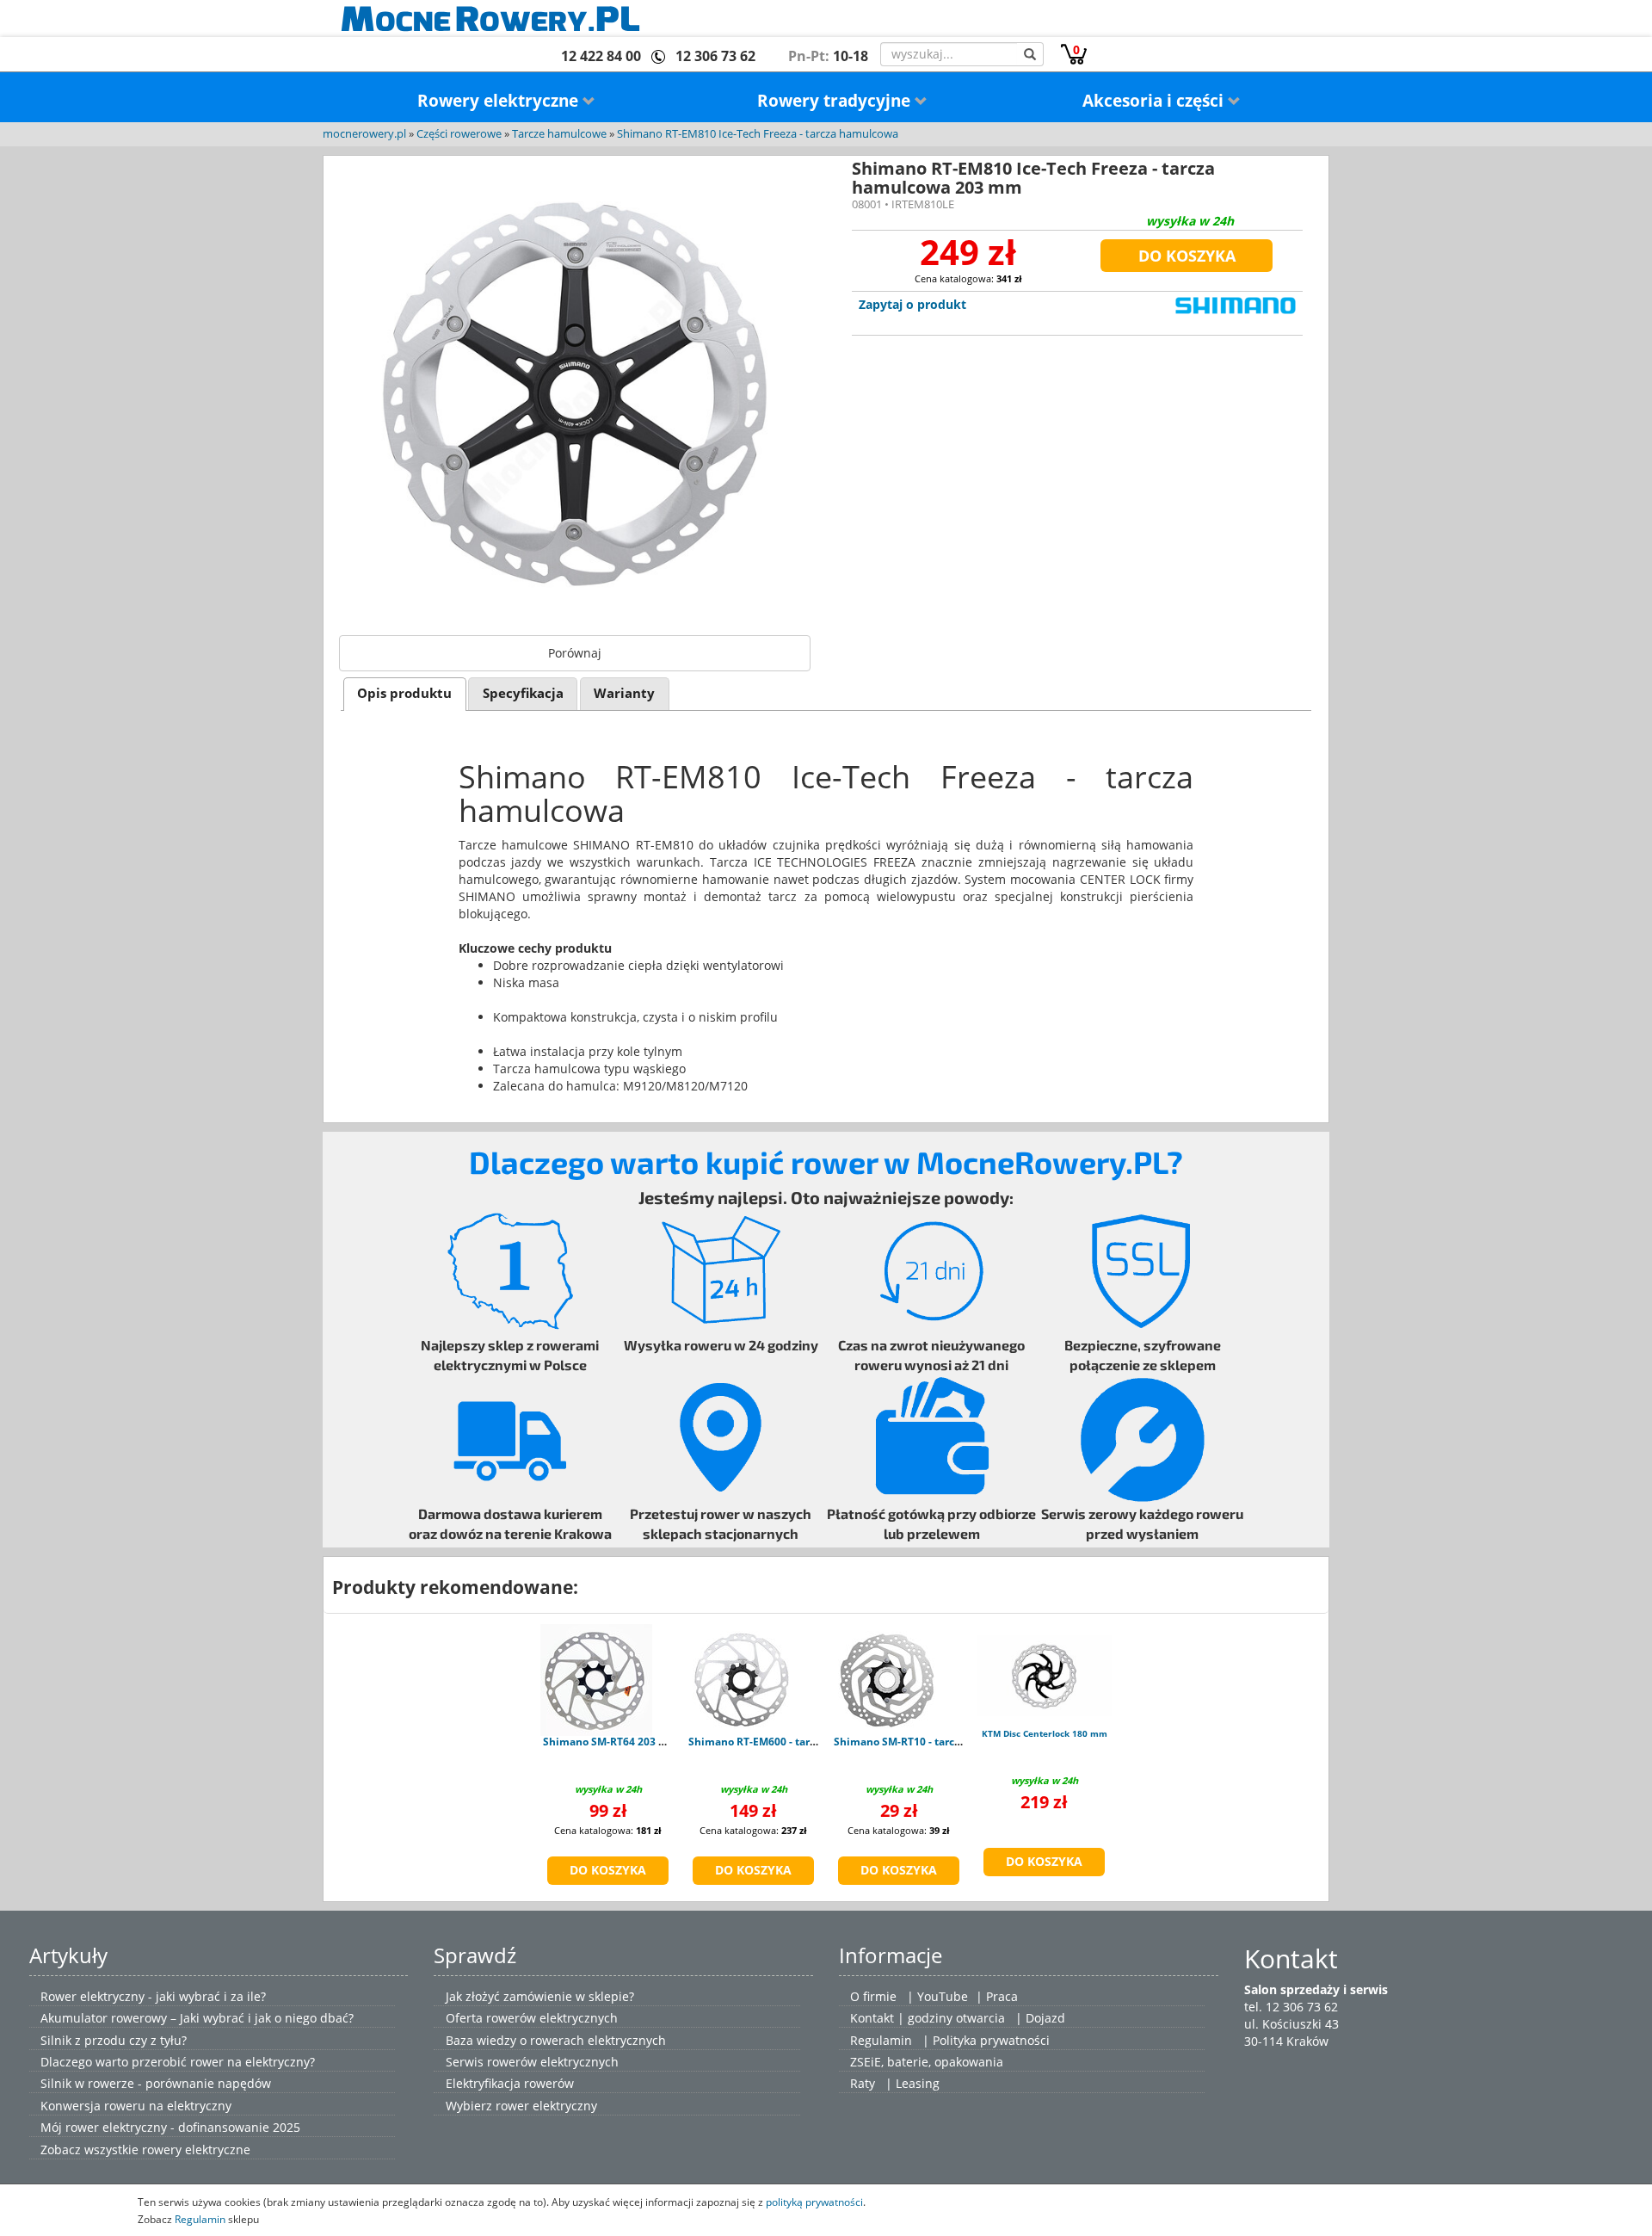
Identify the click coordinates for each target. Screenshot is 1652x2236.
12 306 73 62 (715, 56)
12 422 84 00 (601, 56)
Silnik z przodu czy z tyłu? (114, 2040)
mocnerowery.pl (364, 134)
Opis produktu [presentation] (404, 693)
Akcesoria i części (1155, 101)
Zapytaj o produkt (912, 304)
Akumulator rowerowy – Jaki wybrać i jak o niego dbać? (197, 2018)
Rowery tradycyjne (836, 101)
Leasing (918, 2083)
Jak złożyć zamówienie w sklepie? (540, 1996)
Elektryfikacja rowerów (510, 2083)
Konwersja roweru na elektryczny (136, 2106)
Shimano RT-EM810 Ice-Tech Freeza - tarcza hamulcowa (758, 134)
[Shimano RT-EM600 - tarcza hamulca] (742, 1680)
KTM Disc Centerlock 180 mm (1045, 1733)
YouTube (943, 1996)
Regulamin (881, 2040)
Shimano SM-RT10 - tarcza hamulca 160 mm (945, 1742)
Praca (1002, 1996)
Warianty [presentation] (624, 693)
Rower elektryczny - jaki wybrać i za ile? (153, 1996)
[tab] (405, 694)
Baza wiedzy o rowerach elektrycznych (556, 2040)
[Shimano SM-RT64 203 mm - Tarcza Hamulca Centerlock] (596, 1680)
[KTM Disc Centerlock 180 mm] (1044, 1676)
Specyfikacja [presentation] (523, 693)
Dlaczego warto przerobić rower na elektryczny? (178, 2062)
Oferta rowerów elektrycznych (532, 2018)
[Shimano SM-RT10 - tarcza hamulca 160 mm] (887, 1680)
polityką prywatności (814, 2202)
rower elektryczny (546, 2106)
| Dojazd (1040, 2018)
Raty (863, 2083)
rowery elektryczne (196, 2150)
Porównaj (575, 653)
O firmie (873, 1996)
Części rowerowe (459, 134)
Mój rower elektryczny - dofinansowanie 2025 (170, 2127)
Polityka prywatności (991, 2040)
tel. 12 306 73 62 (1291, 2007)
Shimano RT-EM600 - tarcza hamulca (781, 1742)
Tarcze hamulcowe (559, 134)
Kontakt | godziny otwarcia (928, 2018)
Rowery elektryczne (500, 101)
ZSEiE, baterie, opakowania (927, 2062)
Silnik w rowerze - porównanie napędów (156, 2083)
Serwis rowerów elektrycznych (532, 2062)
